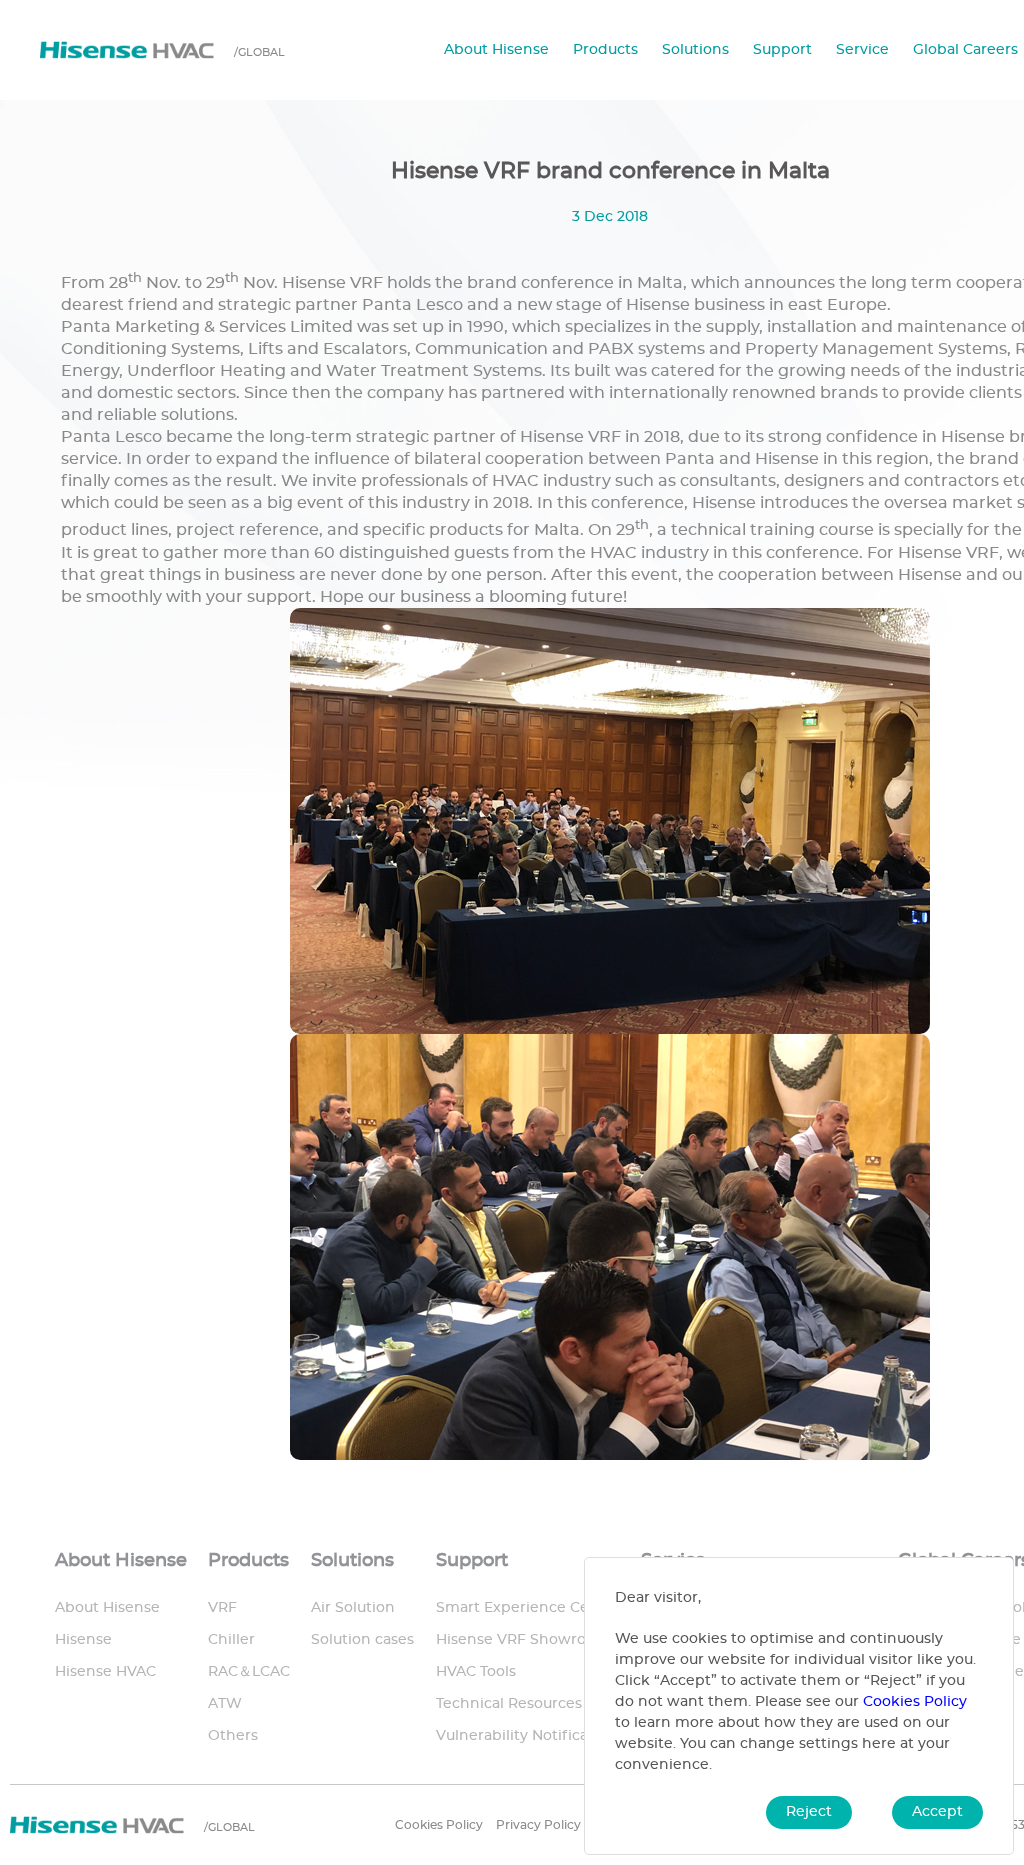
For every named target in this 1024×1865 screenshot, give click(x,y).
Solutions (695, 50)
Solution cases (362, 1640)
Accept (937, 1812)
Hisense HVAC (105, 1672)
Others (233, 1736)
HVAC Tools (476, 1672)
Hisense (83, 1640)
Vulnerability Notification (526, 1736)
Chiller (231, 1640)
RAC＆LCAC (249, 1672)
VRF (222, 1608)
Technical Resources (509, 1704)
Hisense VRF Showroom (523, 1640)
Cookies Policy (439, 1825)
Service (862, 50)
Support (782, 50)
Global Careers (965, 50)
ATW (225, 1704)
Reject (809, 1812)
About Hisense (496, 50)
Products (605, 50)
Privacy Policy (538, 1825)
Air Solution (353, 1608)
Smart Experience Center (528, 1608)
